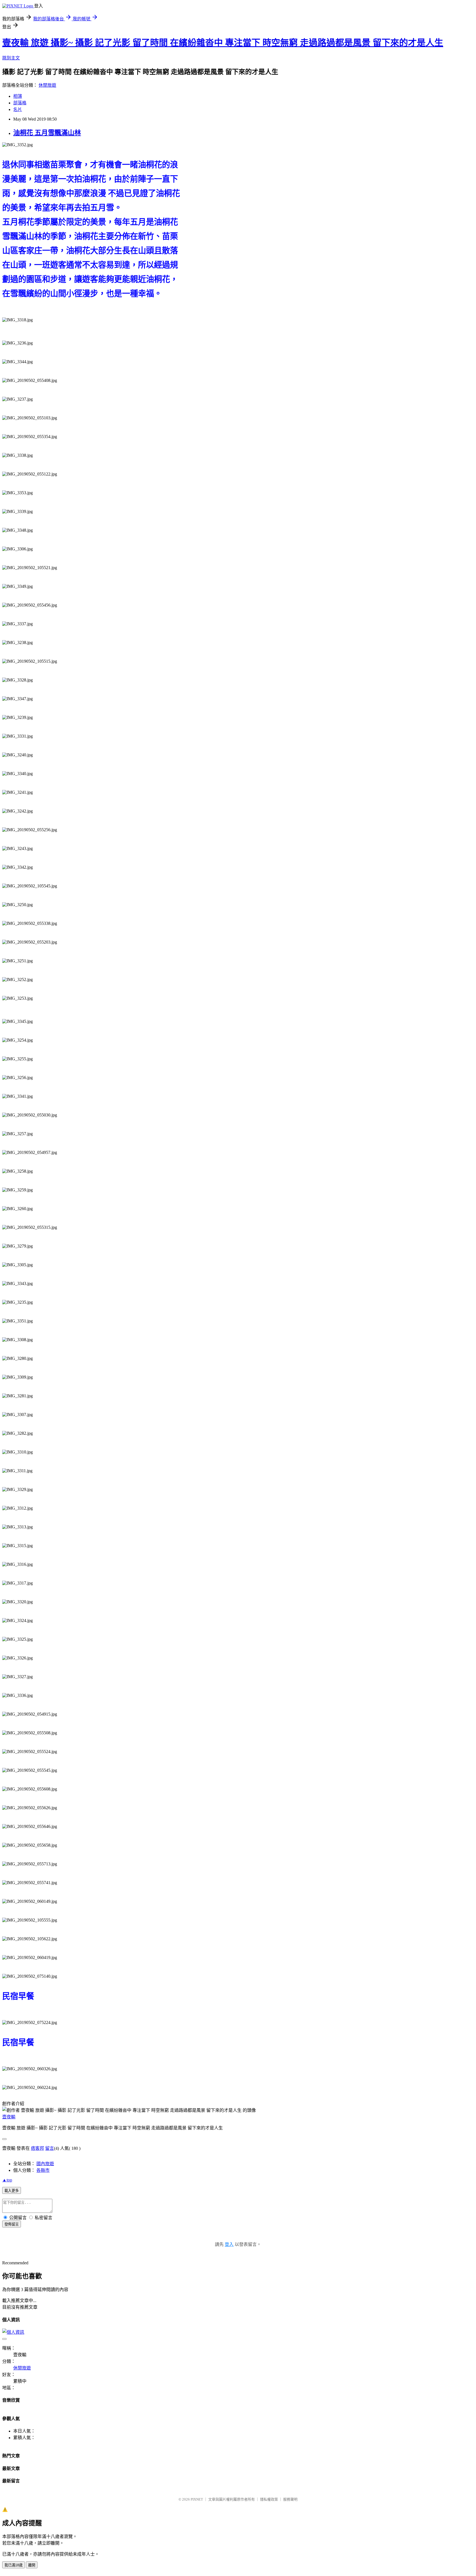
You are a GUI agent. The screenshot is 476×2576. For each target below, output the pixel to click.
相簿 (18, 96)
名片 (18, 109)
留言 (50, 2148)
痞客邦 (37, 2148)
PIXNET (197, 2499)
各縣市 (43, 2170)
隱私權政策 (269, 2499)
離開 (32, 2565)
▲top (7, 2180)
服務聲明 (290, 2499)
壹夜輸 (9, 2117)
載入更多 (12, 2191)
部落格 (20, 103)
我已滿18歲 (13, 2565)
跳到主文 (11, 58)
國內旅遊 (45, 2164)
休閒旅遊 (47, 85)
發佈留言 (12, 2224)
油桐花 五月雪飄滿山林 (47, 133)
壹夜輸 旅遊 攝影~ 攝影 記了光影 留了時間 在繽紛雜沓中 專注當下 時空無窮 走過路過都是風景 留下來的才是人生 (223, 43)
